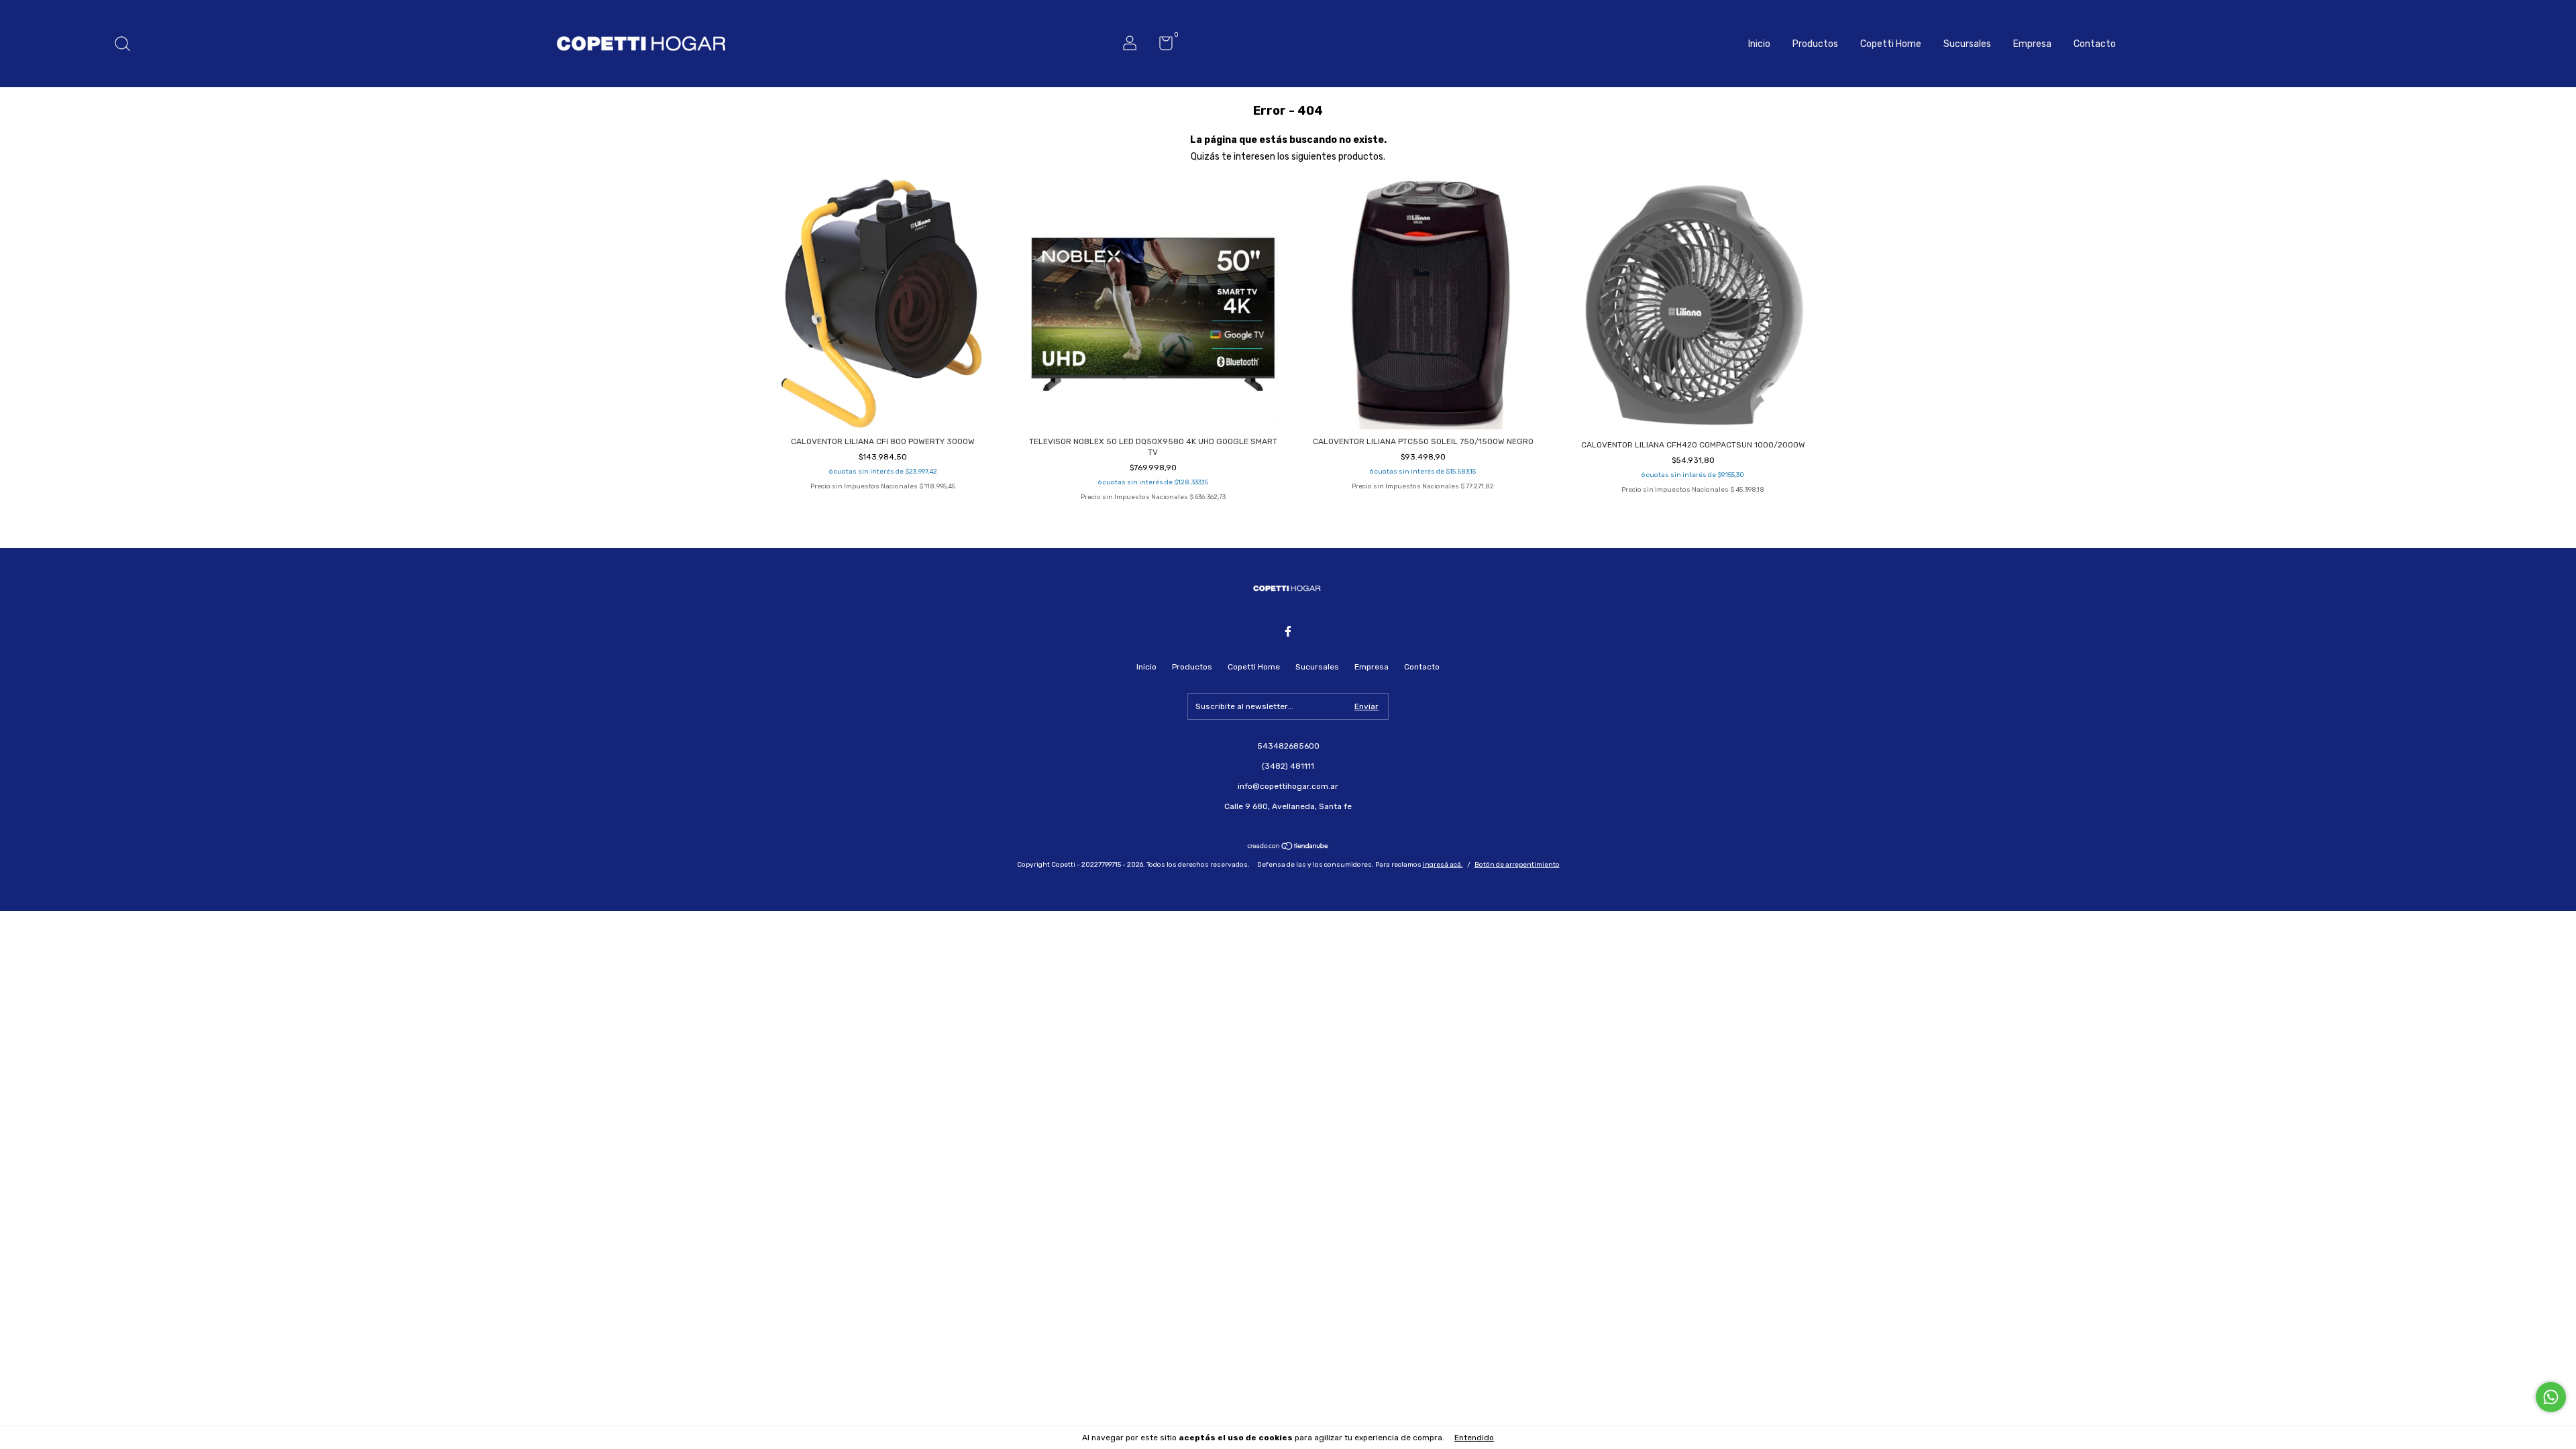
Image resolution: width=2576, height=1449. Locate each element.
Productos (1815, 44)
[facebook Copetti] (1288, 631)
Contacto (2095, 44)
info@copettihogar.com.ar (1288, 786)
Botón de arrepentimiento (1517, 865)
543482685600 (1288, 746)
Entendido (1474, 1438)
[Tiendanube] (1288, 847)
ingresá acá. (1443, 865)
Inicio (1759, 44)
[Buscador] (127, 46)
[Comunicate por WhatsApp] (2551, 1397)
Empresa (2032, 44)
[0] (1161, 46)
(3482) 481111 (1288, 766)
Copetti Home (1891, 44)
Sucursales (1967, 44)
